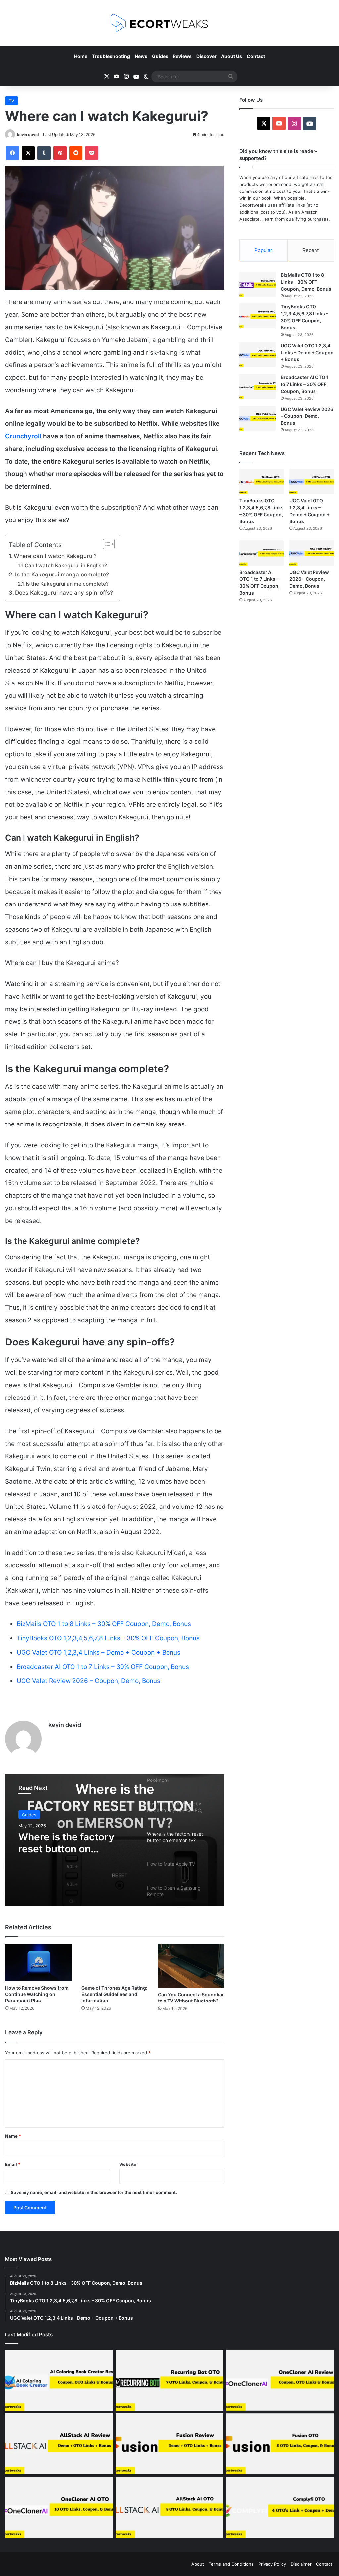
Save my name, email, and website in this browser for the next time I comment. (94, 2192)
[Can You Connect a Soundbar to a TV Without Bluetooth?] (191, 1966)
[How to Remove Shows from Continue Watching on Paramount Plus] (38, 1962)
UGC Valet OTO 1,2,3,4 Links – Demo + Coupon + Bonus (98, 1652)
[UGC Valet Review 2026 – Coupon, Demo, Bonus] (258, 418)
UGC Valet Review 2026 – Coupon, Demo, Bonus (88, 1681)
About (198, 2564)
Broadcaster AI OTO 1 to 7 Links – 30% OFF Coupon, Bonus (103, 1667)
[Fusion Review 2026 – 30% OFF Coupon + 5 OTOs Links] (169, 2444)
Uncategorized (37, 1815)
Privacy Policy (272, 2564)
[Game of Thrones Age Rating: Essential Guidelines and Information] (115, 1962)
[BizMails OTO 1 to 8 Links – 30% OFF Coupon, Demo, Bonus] (258, 284)
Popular (263, 250)
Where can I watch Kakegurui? (55, 556)
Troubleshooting (111, 56)
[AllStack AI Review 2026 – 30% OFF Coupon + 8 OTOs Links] (59, 2444)
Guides (160, 56)
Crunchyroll (23, 436)
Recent (311, 250)
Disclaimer (301, 2564)
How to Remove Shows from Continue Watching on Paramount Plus (37, 1994)
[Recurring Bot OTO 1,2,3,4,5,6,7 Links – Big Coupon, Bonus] (169, 2380)
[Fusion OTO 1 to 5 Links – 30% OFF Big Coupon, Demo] (280, 2444)
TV (11, 101)
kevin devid (28, 134)
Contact (256, 56)
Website (128, 2164)
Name (13, 2136)
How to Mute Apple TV (73, 1837)
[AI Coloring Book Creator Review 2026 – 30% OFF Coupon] (59, 2380)
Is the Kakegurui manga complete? (62, 574)
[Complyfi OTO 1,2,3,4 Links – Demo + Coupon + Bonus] (280, 2507)
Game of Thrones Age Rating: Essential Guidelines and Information (114, 1994)
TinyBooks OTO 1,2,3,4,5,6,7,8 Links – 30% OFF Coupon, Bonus (108, 1638)
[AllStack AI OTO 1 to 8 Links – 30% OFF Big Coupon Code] (169, 2507)
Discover (206, 56)
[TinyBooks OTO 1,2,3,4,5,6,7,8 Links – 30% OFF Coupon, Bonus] (258, 316)
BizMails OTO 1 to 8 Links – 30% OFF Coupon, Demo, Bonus (104, 1624)
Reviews (182, 56)
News (141, 56)
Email (13, 2164)
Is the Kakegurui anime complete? (67, 584)
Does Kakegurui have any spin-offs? (64, 593)
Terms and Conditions (231, 2564)
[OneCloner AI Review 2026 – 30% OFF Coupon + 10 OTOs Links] (280, 2380)
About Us (232, 56)
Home (81, 56)
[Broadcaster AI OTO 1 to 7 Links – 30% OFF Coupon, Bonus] (258, 386)
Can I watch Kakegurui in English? (66, 565)
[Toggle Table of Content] (105, 544)
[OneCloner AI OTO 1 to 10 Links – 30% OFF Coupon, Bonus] (59, 2507)
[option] (115, 1840)
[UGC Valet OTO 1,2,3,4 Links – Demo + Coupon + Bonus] (258, 355)
